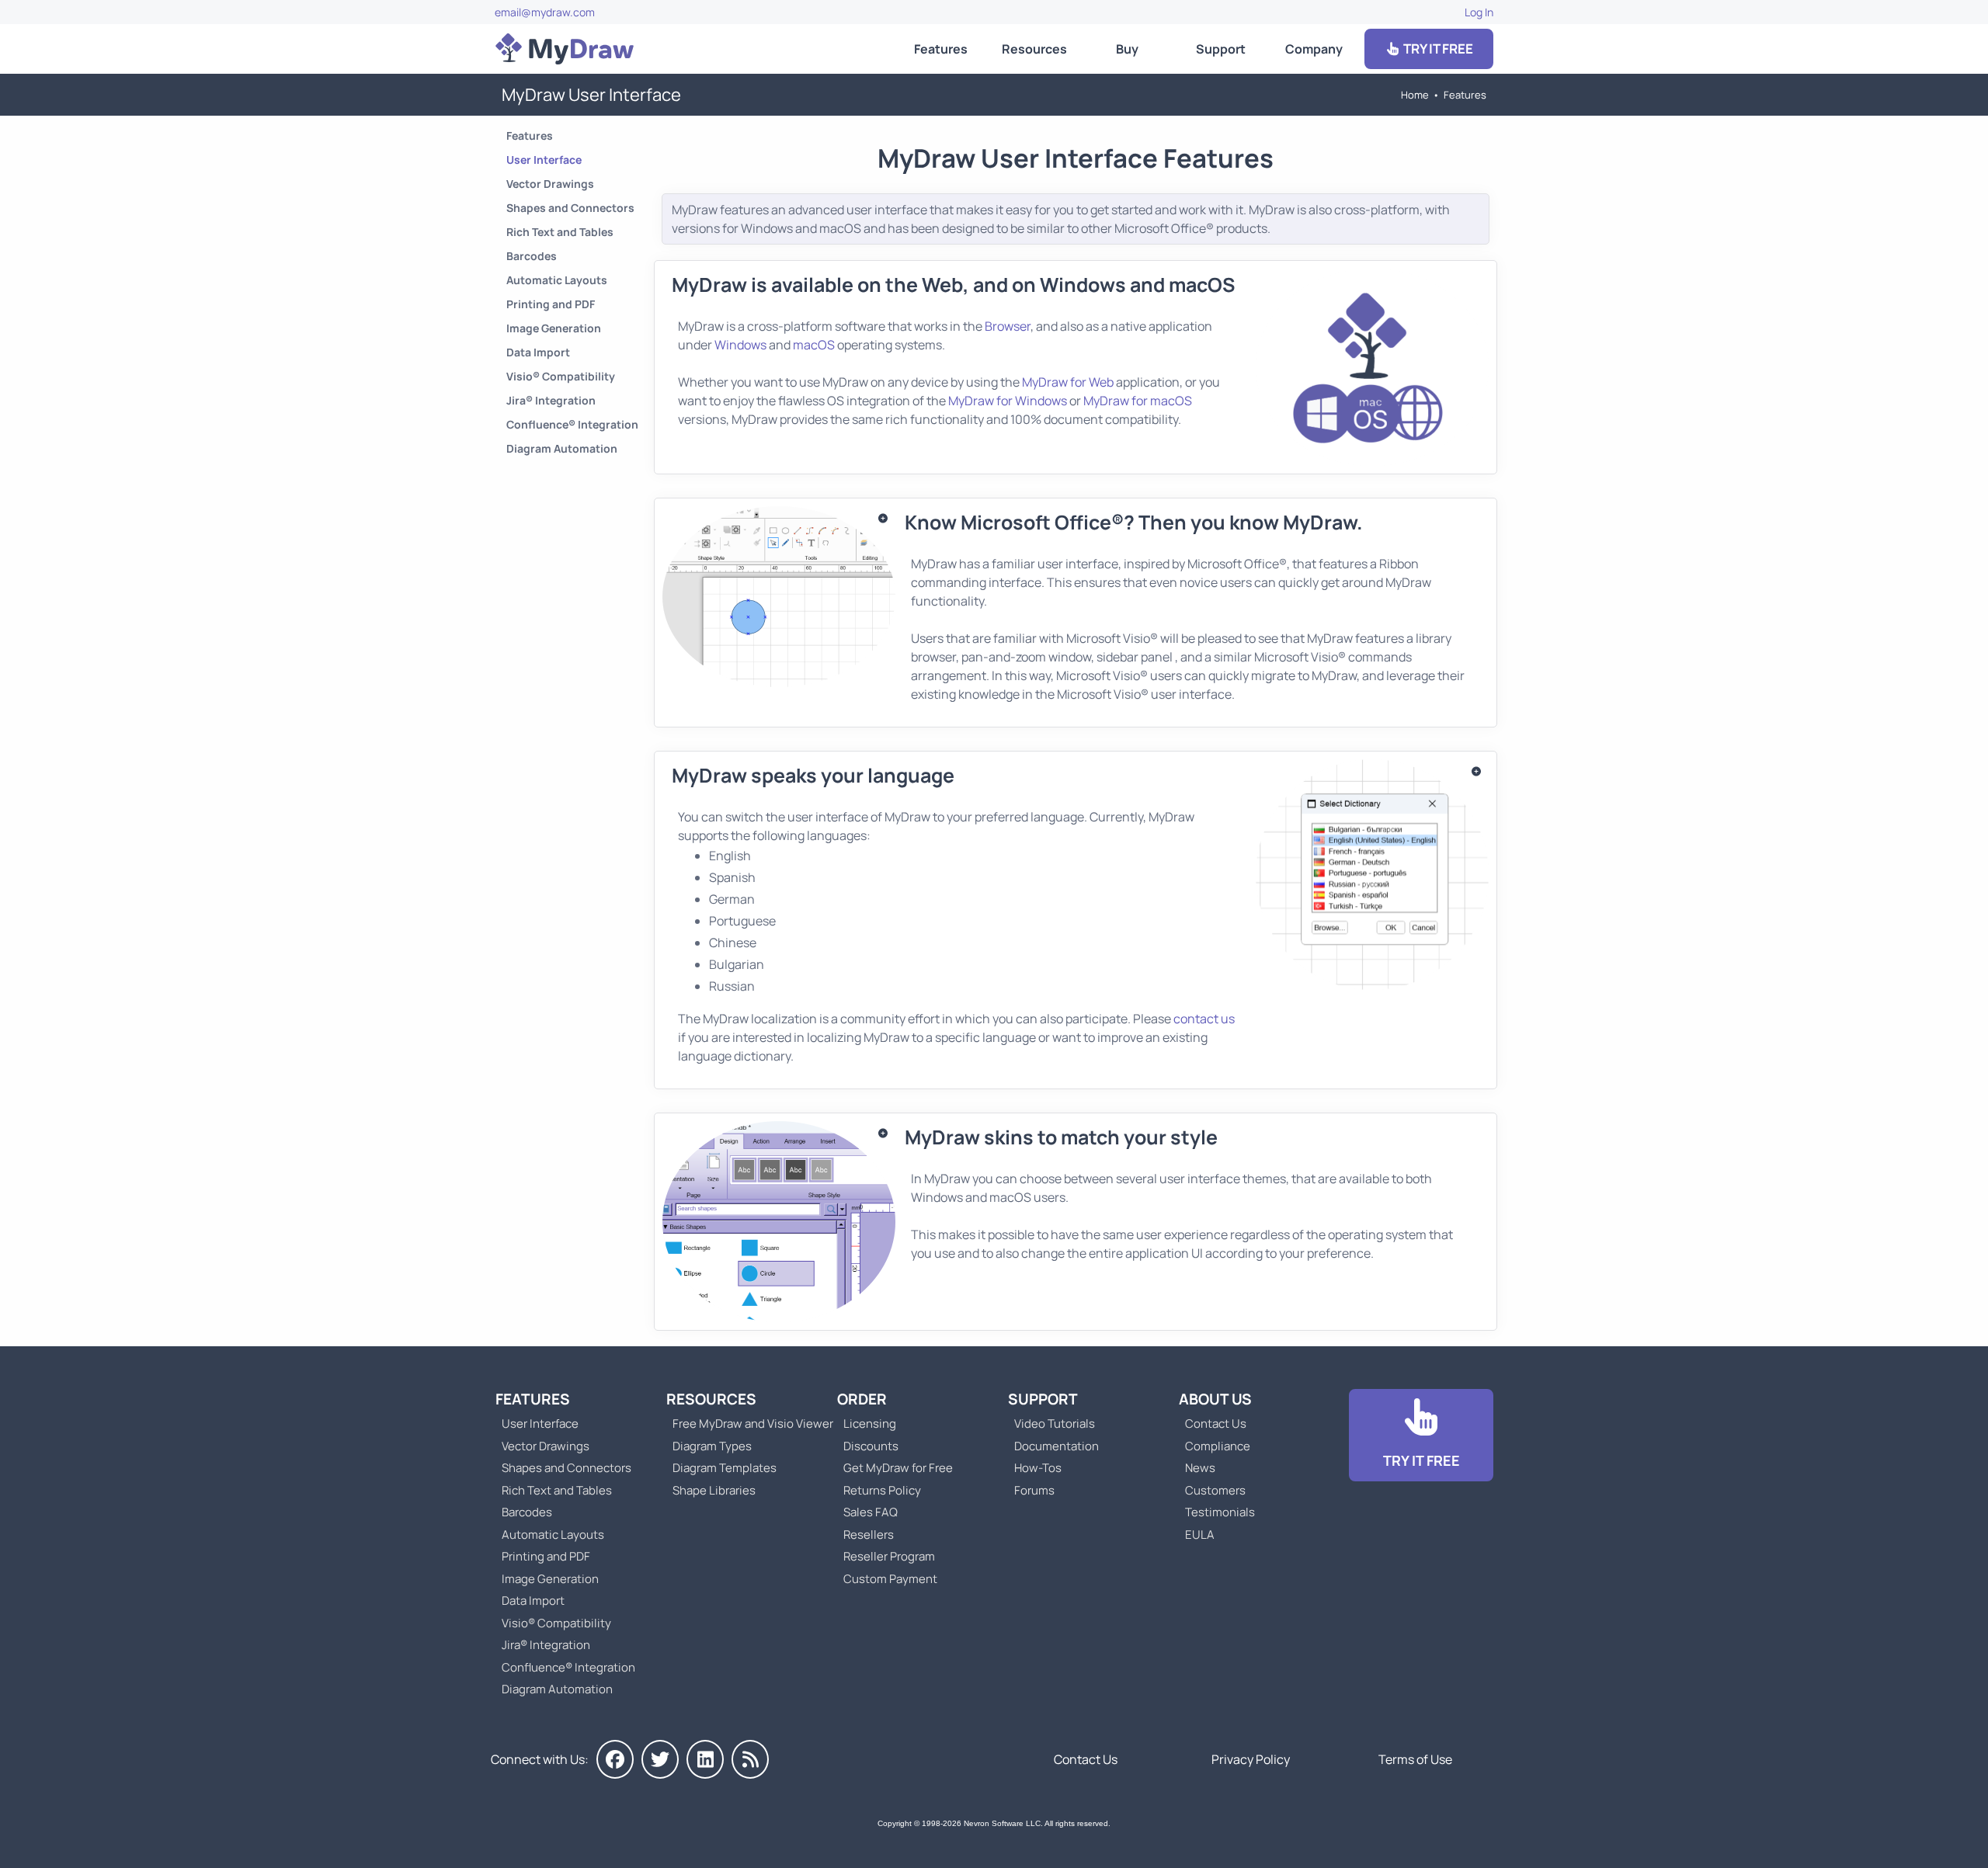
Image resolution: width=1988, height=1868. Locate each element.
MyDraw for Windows (1008, 401)
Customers (1215, 1490)
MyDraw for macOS (1138, 401)
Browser (1008, 326)
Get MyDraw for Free (898, 1468)
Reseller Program (889, 1556)
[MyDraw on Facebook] (615, 1759)
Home (1415, 95)
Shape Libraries (714, 1490)
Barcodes (532, 256)
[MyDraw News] (750, 1759)
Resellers (869, 1535)
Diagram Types (712, 1446)
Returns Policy (882, 1490)
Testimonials (1220, 1512)
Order (862, 1399)
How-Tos (1038, 1468)
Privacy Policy (1251, 1759)
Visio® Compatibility (561, 376)
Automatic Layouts (557, 280)
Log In (1479, 12)
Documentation (1057, 1446)
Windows (740, 345)
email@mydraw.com (545, 12)
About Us (1215, 1399)
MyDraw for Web (1068, 382)
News (1200, 1468)
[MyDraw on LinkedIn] (705, 1759)
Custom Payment (890, 1579)
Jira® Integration (551, 400)
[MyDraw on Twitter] (660, 1759)
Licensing (870, 1424)
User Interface (544, 160)
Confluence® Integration (572, 424)
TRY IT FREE (1437, 49)
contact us (1204, 1019)
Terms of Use (1415, 1759)
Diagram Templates (725, 1468)
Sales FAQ (871, 1512)
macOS (814, 345)
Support (1221, 49)
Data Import (538, 352)
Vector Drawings (550, 184)
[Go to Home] (565, 49)
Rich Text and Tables (560, 232)
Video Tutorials (1055, 1424)
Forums (1034, 1490)
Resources (1034, 49)
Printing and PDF (551, 304)
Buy (1127, 49)
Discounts (871, 1446)
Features (941, 49)
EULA (1200, 1535)
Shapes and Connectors (570, 208)
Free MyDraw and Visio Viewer (747, 1424)
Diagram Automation (562, 448)
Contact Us (1216, 1424)
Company (1314, 49)
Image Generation (554, 328)
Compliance (1218, 1446)
